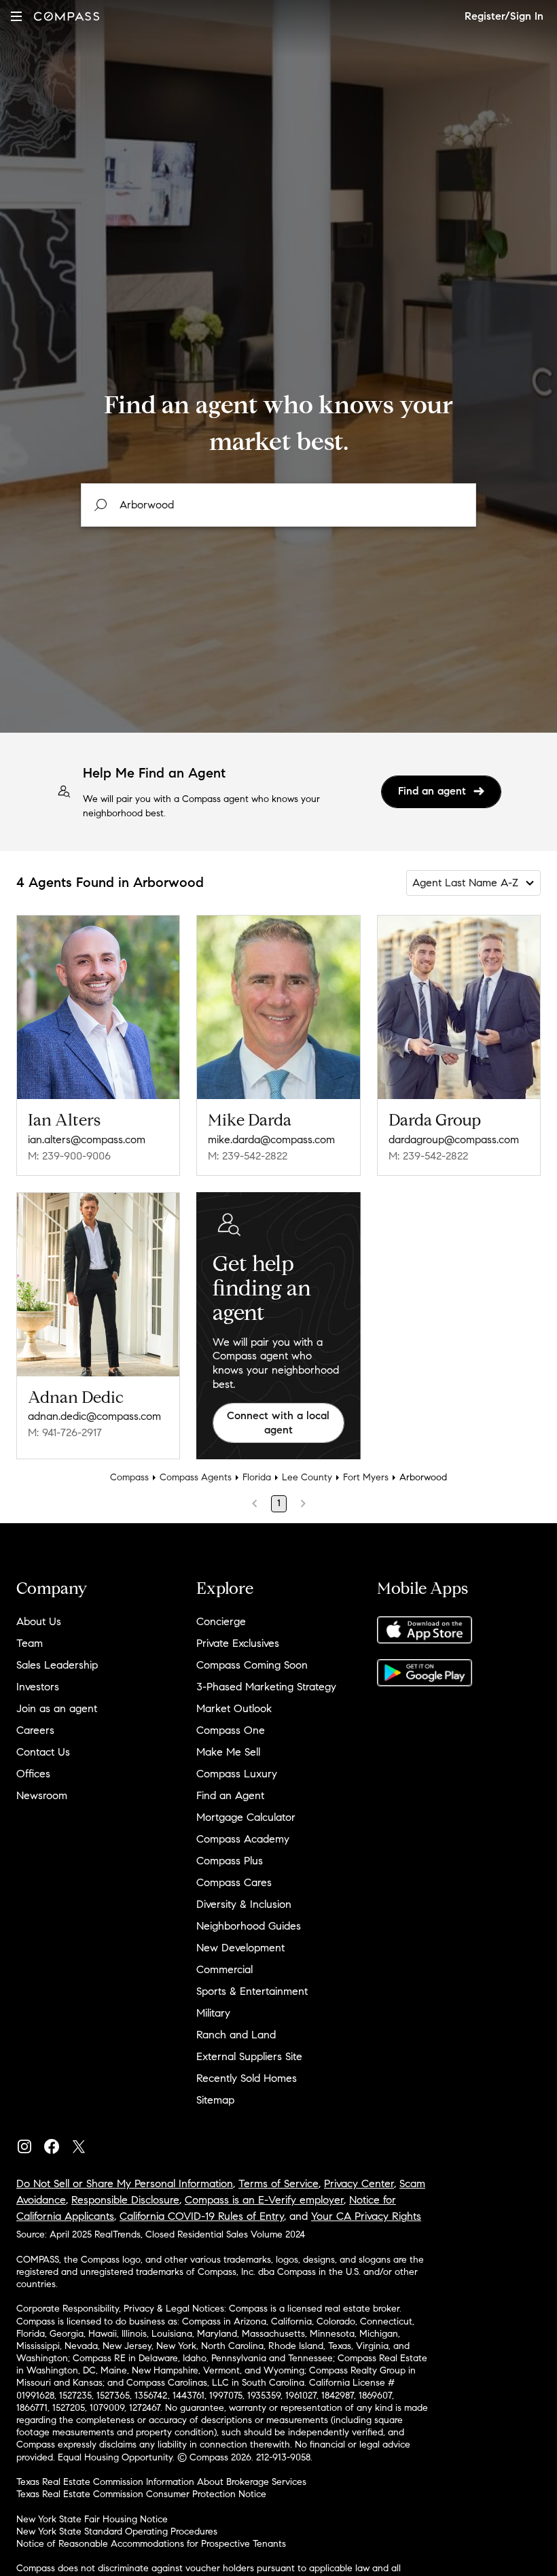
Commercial (224, 1969)
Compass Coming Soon (252, 1665)
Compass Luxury (237, 1774)
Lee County (307, 1477)
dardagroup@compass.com (454, 1139)
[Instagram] (30, 2143)
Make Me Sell (228, 1752)
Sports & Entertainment (252, 1991)
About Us (39, 1621)
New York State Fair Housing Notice (92, 2519)
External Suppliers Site (249, 2056)
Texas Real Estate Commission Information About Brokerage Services (161, 2482)
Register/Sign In (504, 16)
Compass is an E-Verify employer (264, 2200)
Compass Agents (196, 1477)
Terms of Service (278, 2183)
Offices (33, 1774)
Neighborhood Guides (249, 1926)
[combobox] (278, 505)
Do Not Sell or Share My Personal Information (125, 2183)
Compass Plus (230, 1861)
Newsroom (42, 1795)
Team (30, 1643)
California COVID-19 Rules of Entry (202, 2216)
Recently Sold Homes (247, 2078)
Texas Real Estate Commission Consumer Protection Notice (141, 2494)
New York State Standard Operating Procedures (117, 2531)
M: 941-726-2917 (65, 1432)
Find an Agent (230, 1795)
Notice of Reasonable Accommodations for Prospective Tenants (151, 2544)
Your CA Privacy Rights (366, 2216)
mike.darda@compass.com (271, 1139)
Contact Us (43, 1752)
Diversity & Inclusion (244, 1904)
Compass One (231, 1730)
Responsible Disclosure (125, 2200)
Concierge (221, 1621)
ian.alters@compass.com (87, 1139)
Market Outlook (234, 1708)
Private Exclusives (238, 1643)
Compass (129, 1477)
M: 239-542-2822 (248, 1156)
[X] (84, 2143)
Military (213, 2013)
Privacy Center (359, 2183)
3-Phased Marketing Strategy (266, 1687)
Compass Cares (234, 1882)
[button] (16, 16)
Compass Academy (243, 1839)
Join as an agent (57, 1708)
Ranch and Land (236, 2035)
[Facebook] (57, 2143)
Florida (257, 1477)
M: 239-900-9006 (69, 1156)
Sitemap (215, 2100)
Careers (35, 1730)
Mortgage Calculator (246, 1817)
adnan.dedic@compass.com (94, 1416)
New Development (240, 1948)
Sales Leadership (57, 1665)
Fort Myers (366, 1477)
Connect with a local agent (278, 1423)
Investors (38, 1687)
